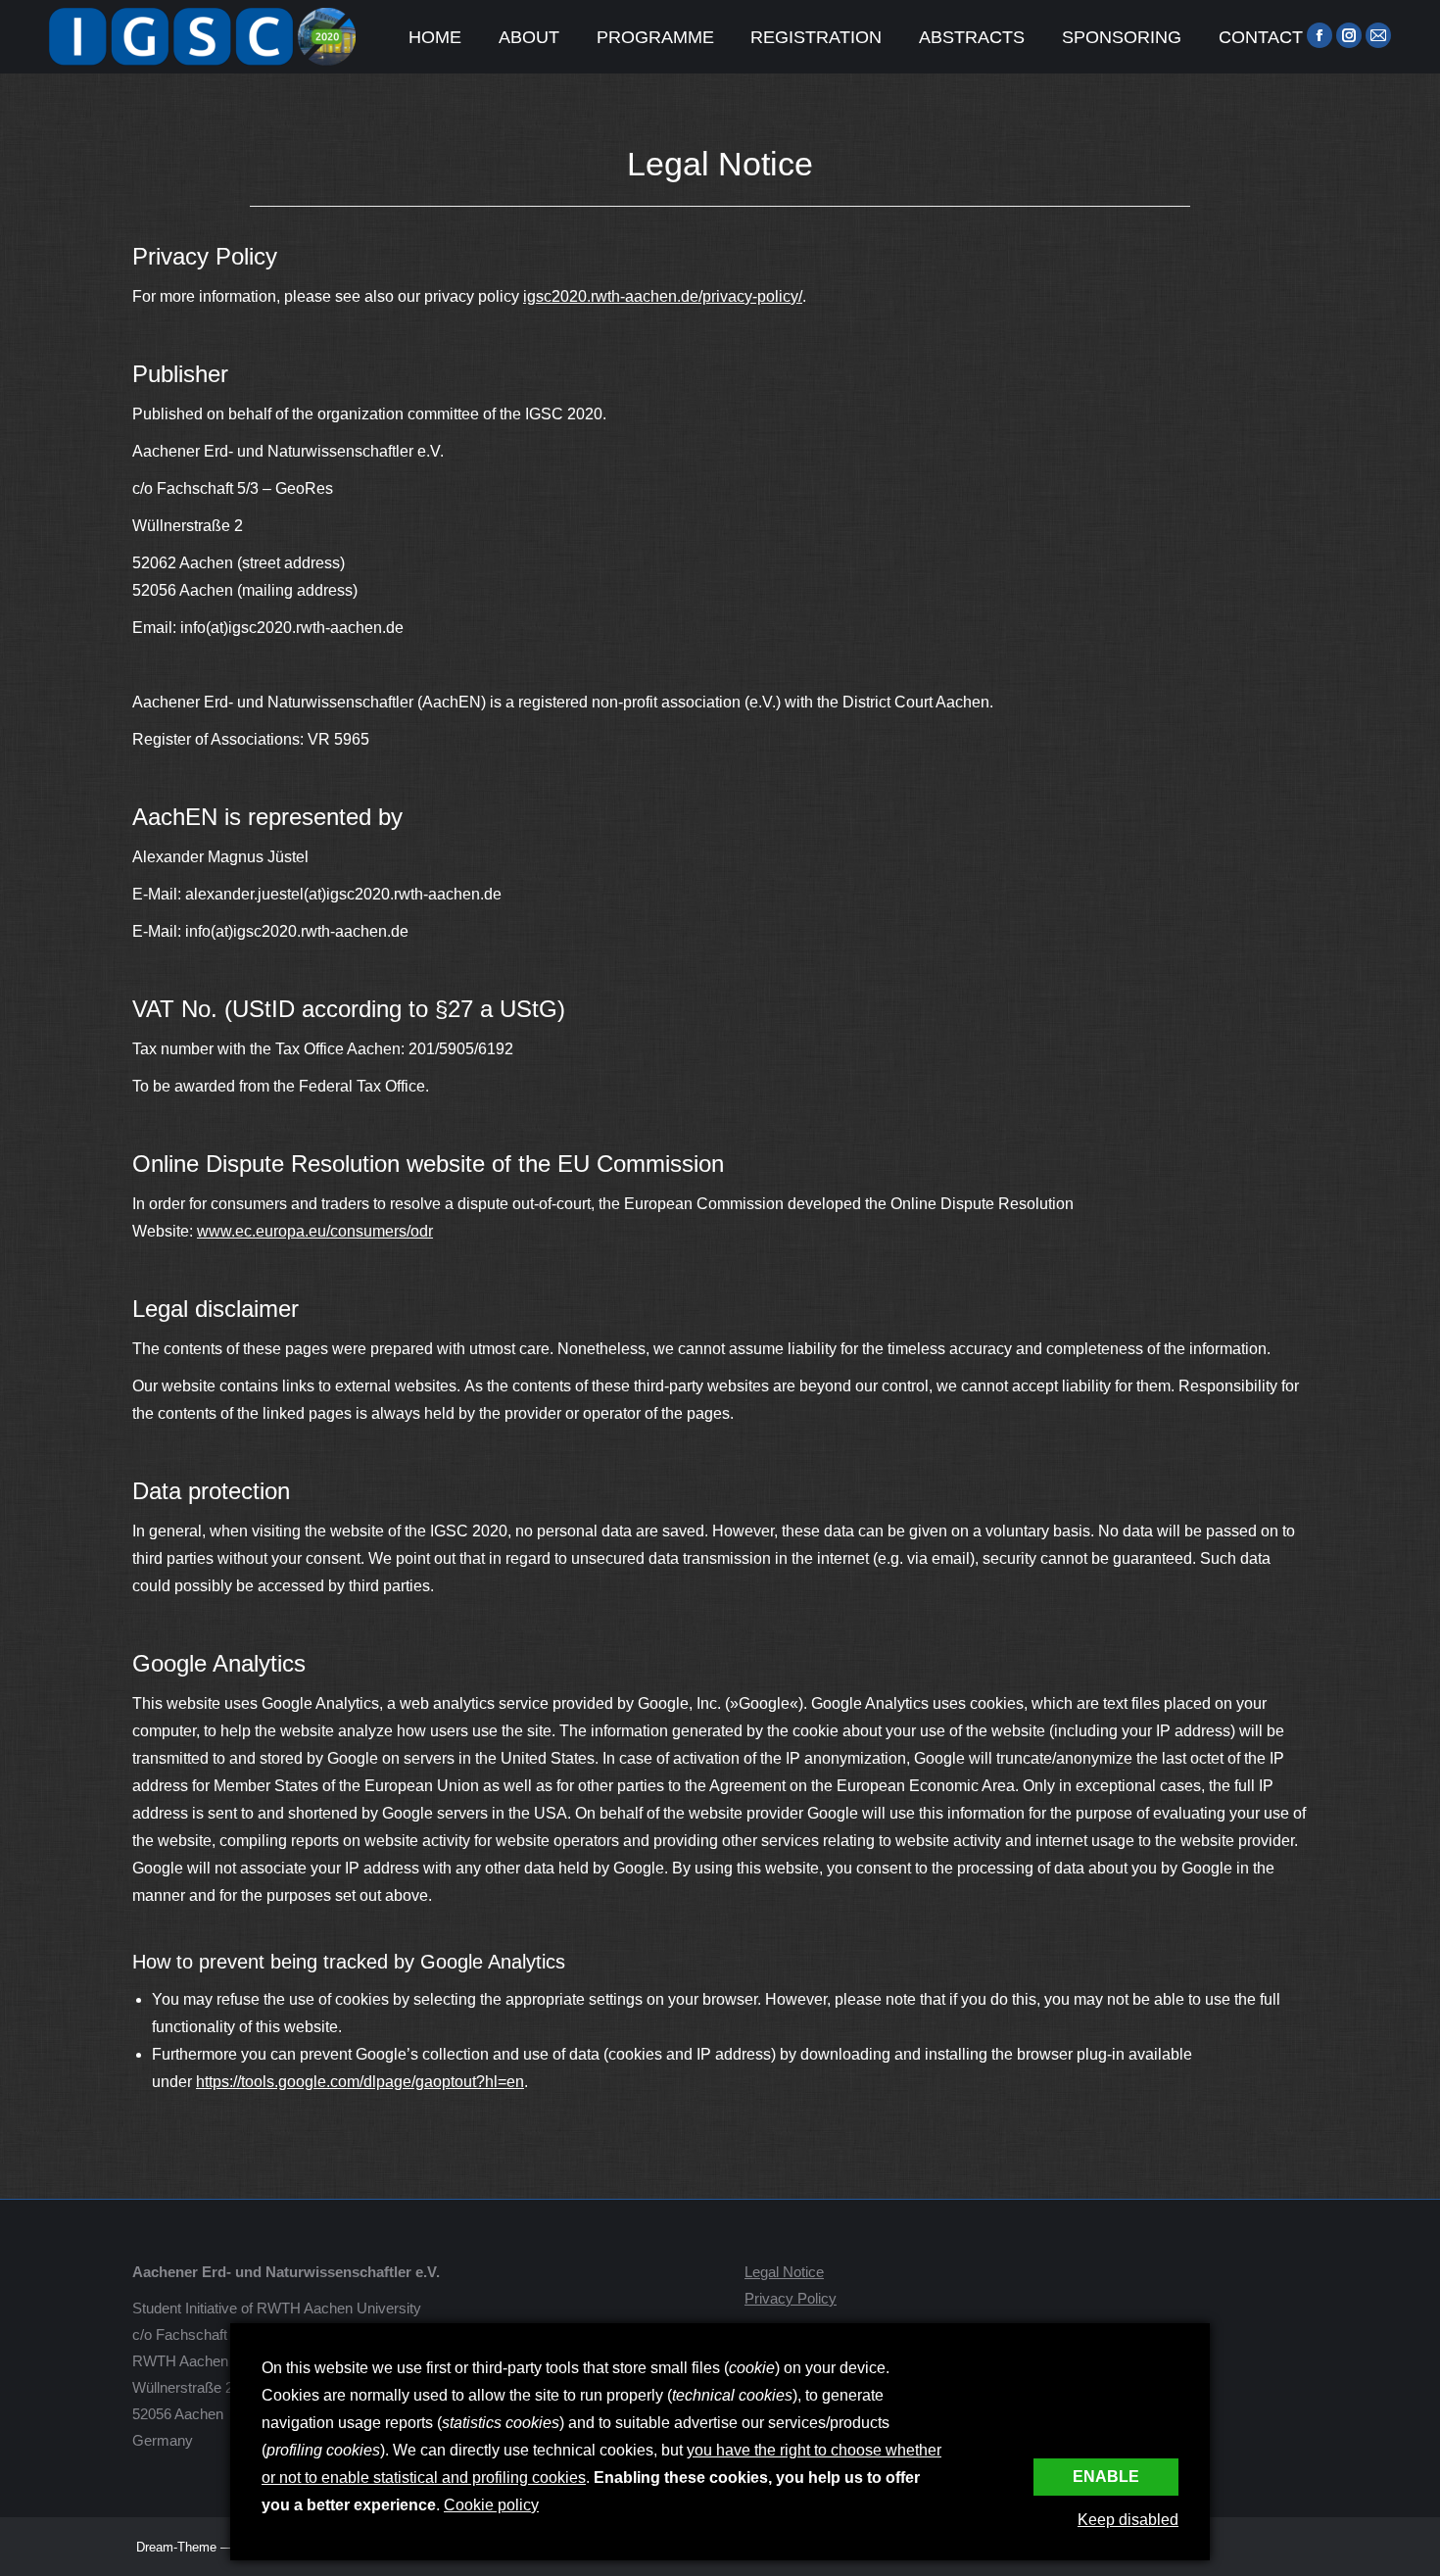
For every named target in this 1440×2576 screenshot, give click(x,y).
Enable (1106, 2477)
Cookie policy (491, 2505)
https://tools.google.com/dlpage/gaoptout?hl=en (360, 2082)
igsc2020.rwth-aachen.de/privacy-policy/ (663, 296)
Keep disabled (1128, 2520)
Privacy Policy (791, 2298)
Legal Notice (784, 2272)
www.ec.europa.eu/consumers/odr (315, 1231)
